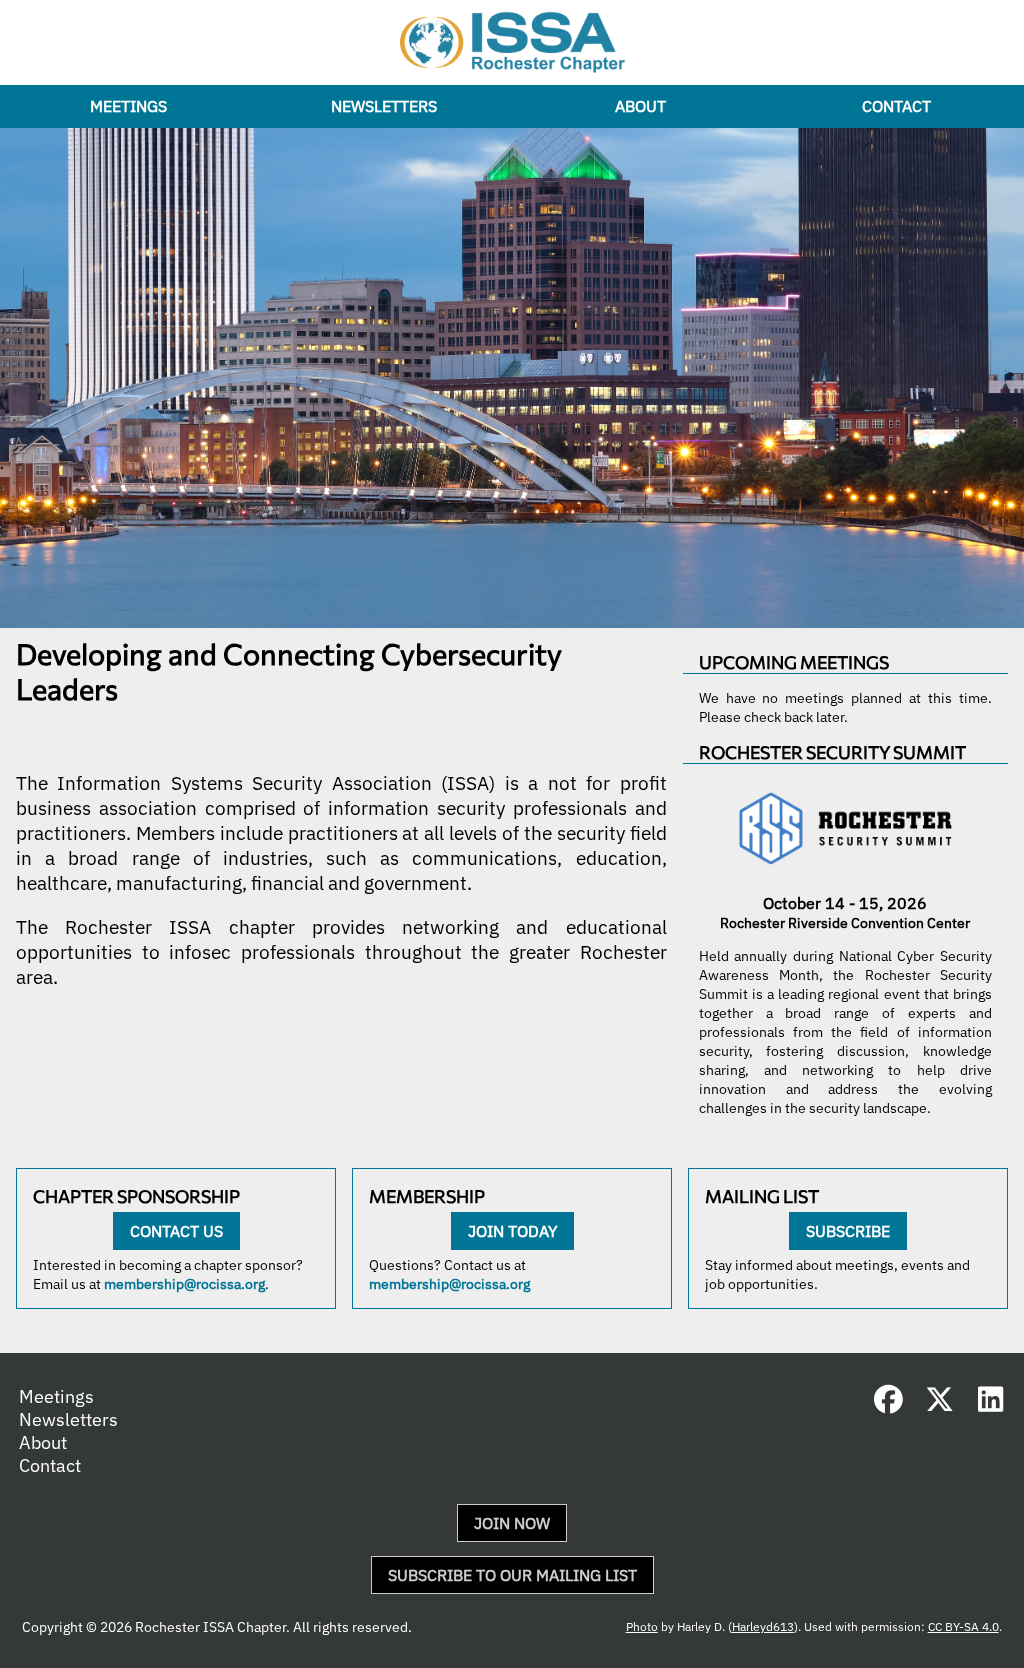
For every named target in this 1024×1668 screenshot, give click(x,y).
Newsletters (384, 106)
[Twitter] (940, 1404)
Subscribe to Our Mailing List (512, 1575)
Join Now (512, 1523)
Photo (642, 1626)
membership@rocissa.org (184, 1283)
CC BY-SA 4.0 (963, 1626)
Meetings (128, 106)
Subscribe (848, 1231)
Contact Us (176, 1231)
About (640, 106)
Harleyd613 (763, 1626)
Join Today (512, 1231)
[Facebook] (889, 1404)
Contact (896, 106)
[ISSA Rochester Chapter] (512, 42)
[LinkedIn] (991, 1404)
